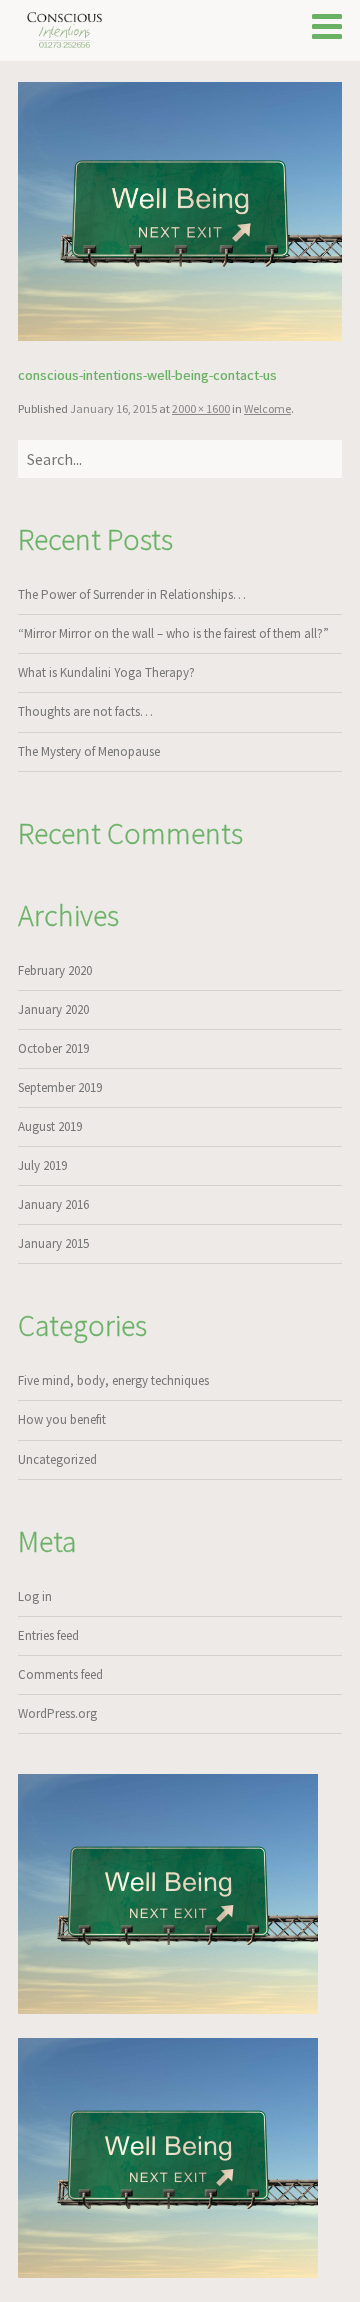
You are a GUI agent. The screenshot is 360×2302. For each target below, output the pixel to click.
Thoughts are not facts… (85, 711)
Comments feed (60, 1674)
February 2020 (55, 970)
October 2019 (53, 1048)
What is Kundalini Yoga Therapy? (106, 672)
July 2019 (42, 1165)
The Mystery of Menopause (89, 751)
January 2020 (53, 1009)
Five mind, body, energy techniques (113, 1380)
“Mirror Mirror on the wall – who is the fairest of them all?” (173, 633)
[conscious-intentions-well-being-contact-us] (180, 211)
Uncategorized (57, 1459)
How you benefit (62, 1419)
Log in (35, 1596)
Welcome (267, 408)
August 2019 (50, 1126)
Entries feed (48, 1635)
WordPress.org (57, 1713)
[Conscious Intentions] (65, 30)
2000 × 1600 (201, 408)
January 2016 (53, 1204)
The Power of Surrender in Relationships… (132, 594)
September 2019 (60, 1087)
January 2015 (53, 1243)
